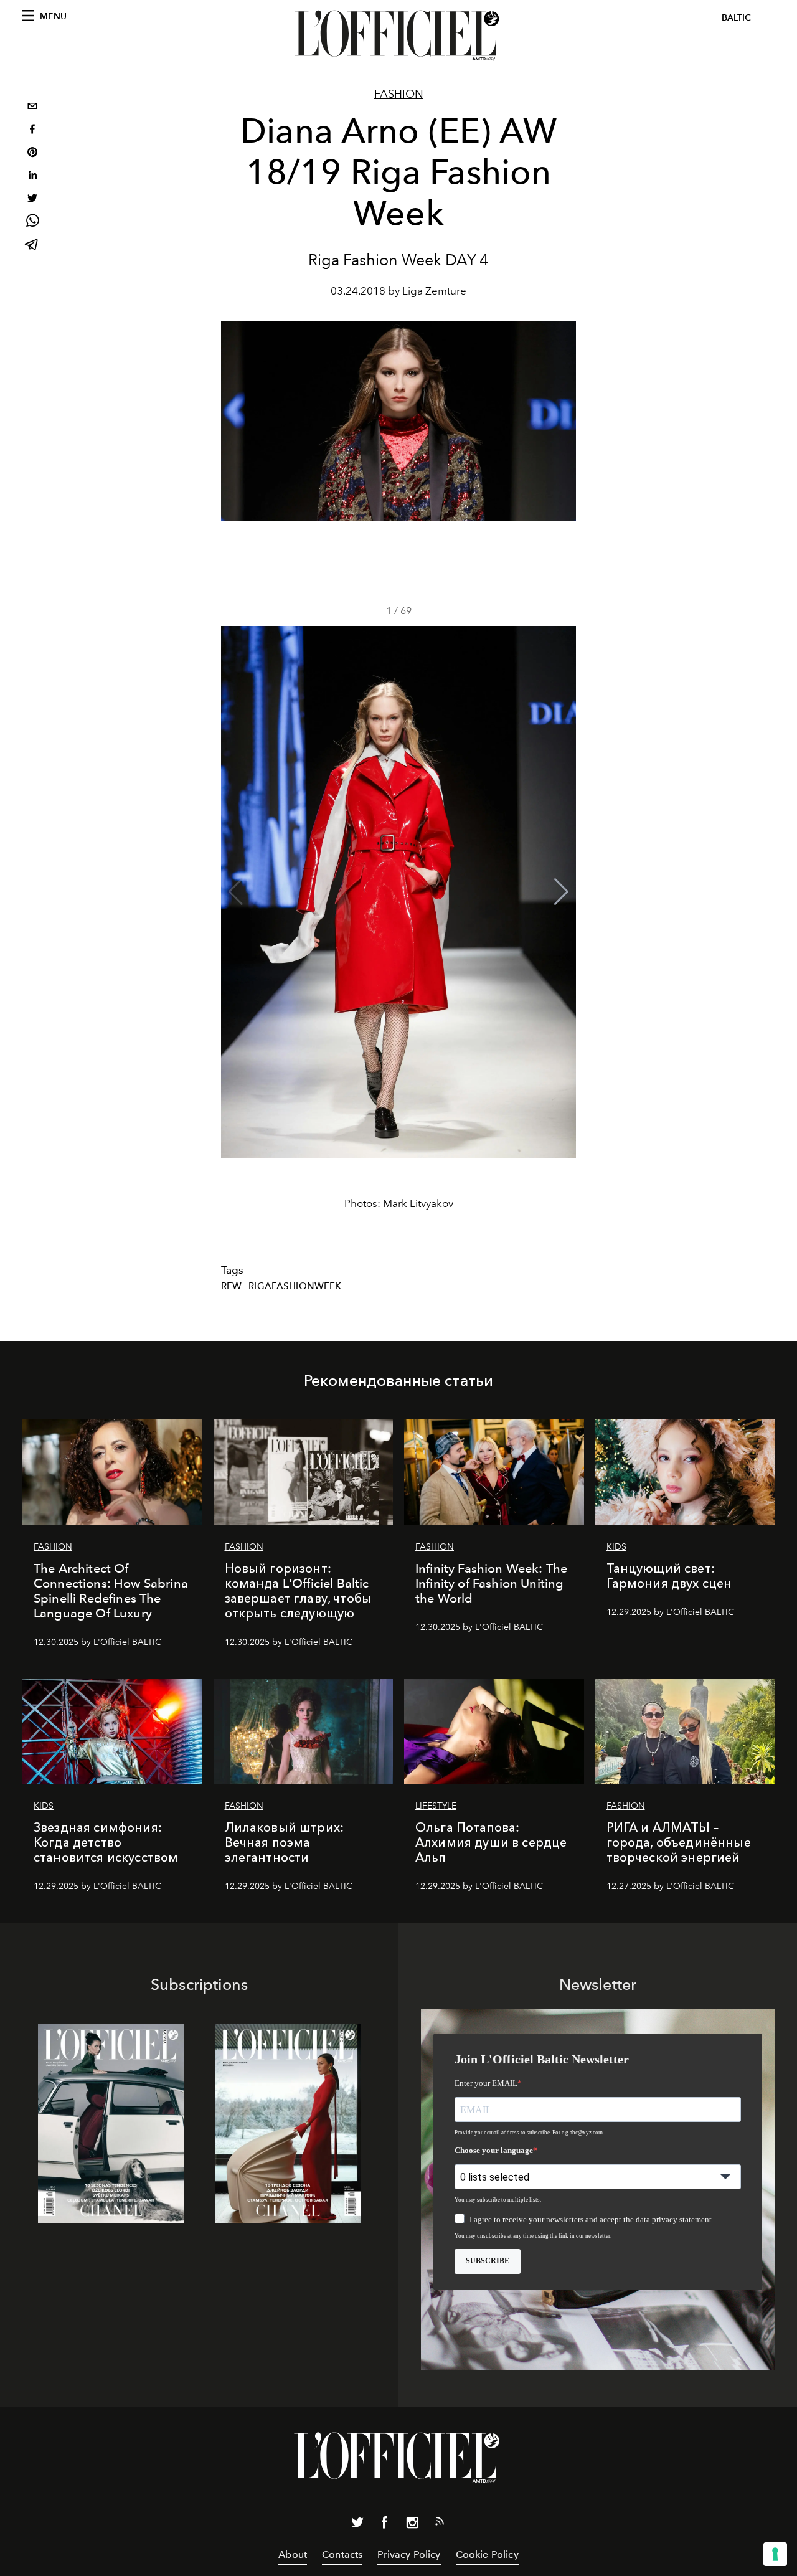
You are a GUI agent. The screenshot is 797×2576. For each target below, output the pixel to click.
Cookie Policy (487, 2555)
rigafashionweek (295, 1286)
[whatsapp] (32, 223)
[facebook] (32, 130)
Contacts (342, 2555)
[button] (561, 892)
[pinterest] (32, 154)
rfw (231, 1286)
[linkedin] (32, 177)
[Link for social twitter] (357, 2525)
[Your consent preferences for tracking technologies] (775, 2554)
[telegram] (32, 246)
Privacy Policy (409, 2555)
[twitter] (32, 200)
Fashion (399, 94)
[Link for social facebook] (385, 2525)
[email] (32, 107)
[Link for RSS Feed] (440, 2524)
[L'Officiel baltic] (398, 36)
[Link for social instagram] (412, 2525)
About (293, 2555)
